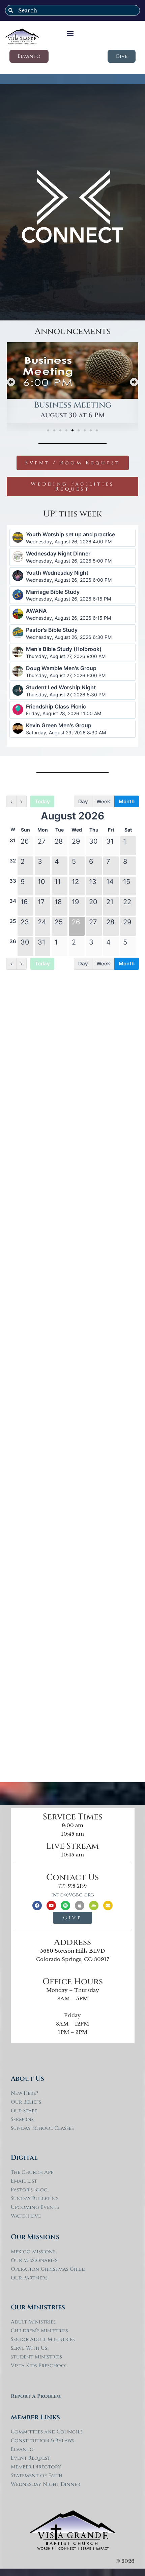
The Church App (32, 2172)
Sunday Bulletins (35, 2199)
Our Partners (29, 2278)
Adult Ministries (33, 2322)
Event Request (31, 2458)
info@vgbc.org (73, 1895)
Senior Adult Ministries (43, 2339)
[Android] (94, 1906)
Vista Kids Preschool (39, 2366)
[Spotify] (65, 1906)
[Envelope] (108, 1906)
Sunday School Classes (42, 2128)
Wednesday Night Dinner (46, 2484)
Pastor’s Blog (29, 2190)
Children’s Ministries (39, 2331)
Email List (24, 2181)
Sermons (22, 2120)
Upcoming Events (35, 2207)
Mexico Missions (33, 2252)
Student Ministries (36, 2357)
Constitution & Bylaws (42, 2441)
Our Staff (24, 2111)
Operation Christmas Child (48, 2269)
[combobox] (72, 10)
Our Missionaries (34, 2260)
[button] (70, 33)
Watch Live (26, 2216)
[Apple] (80, 1906)
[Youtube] (51, 1906)
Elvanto (22, 2449)
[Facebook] (37, 1906)
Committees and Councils (47, 2432)
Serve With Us (29, 2348)
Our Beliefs (26, 2102)
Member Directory (36, 2467)
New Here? (24, 2093)
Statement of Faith (37, 2476)
